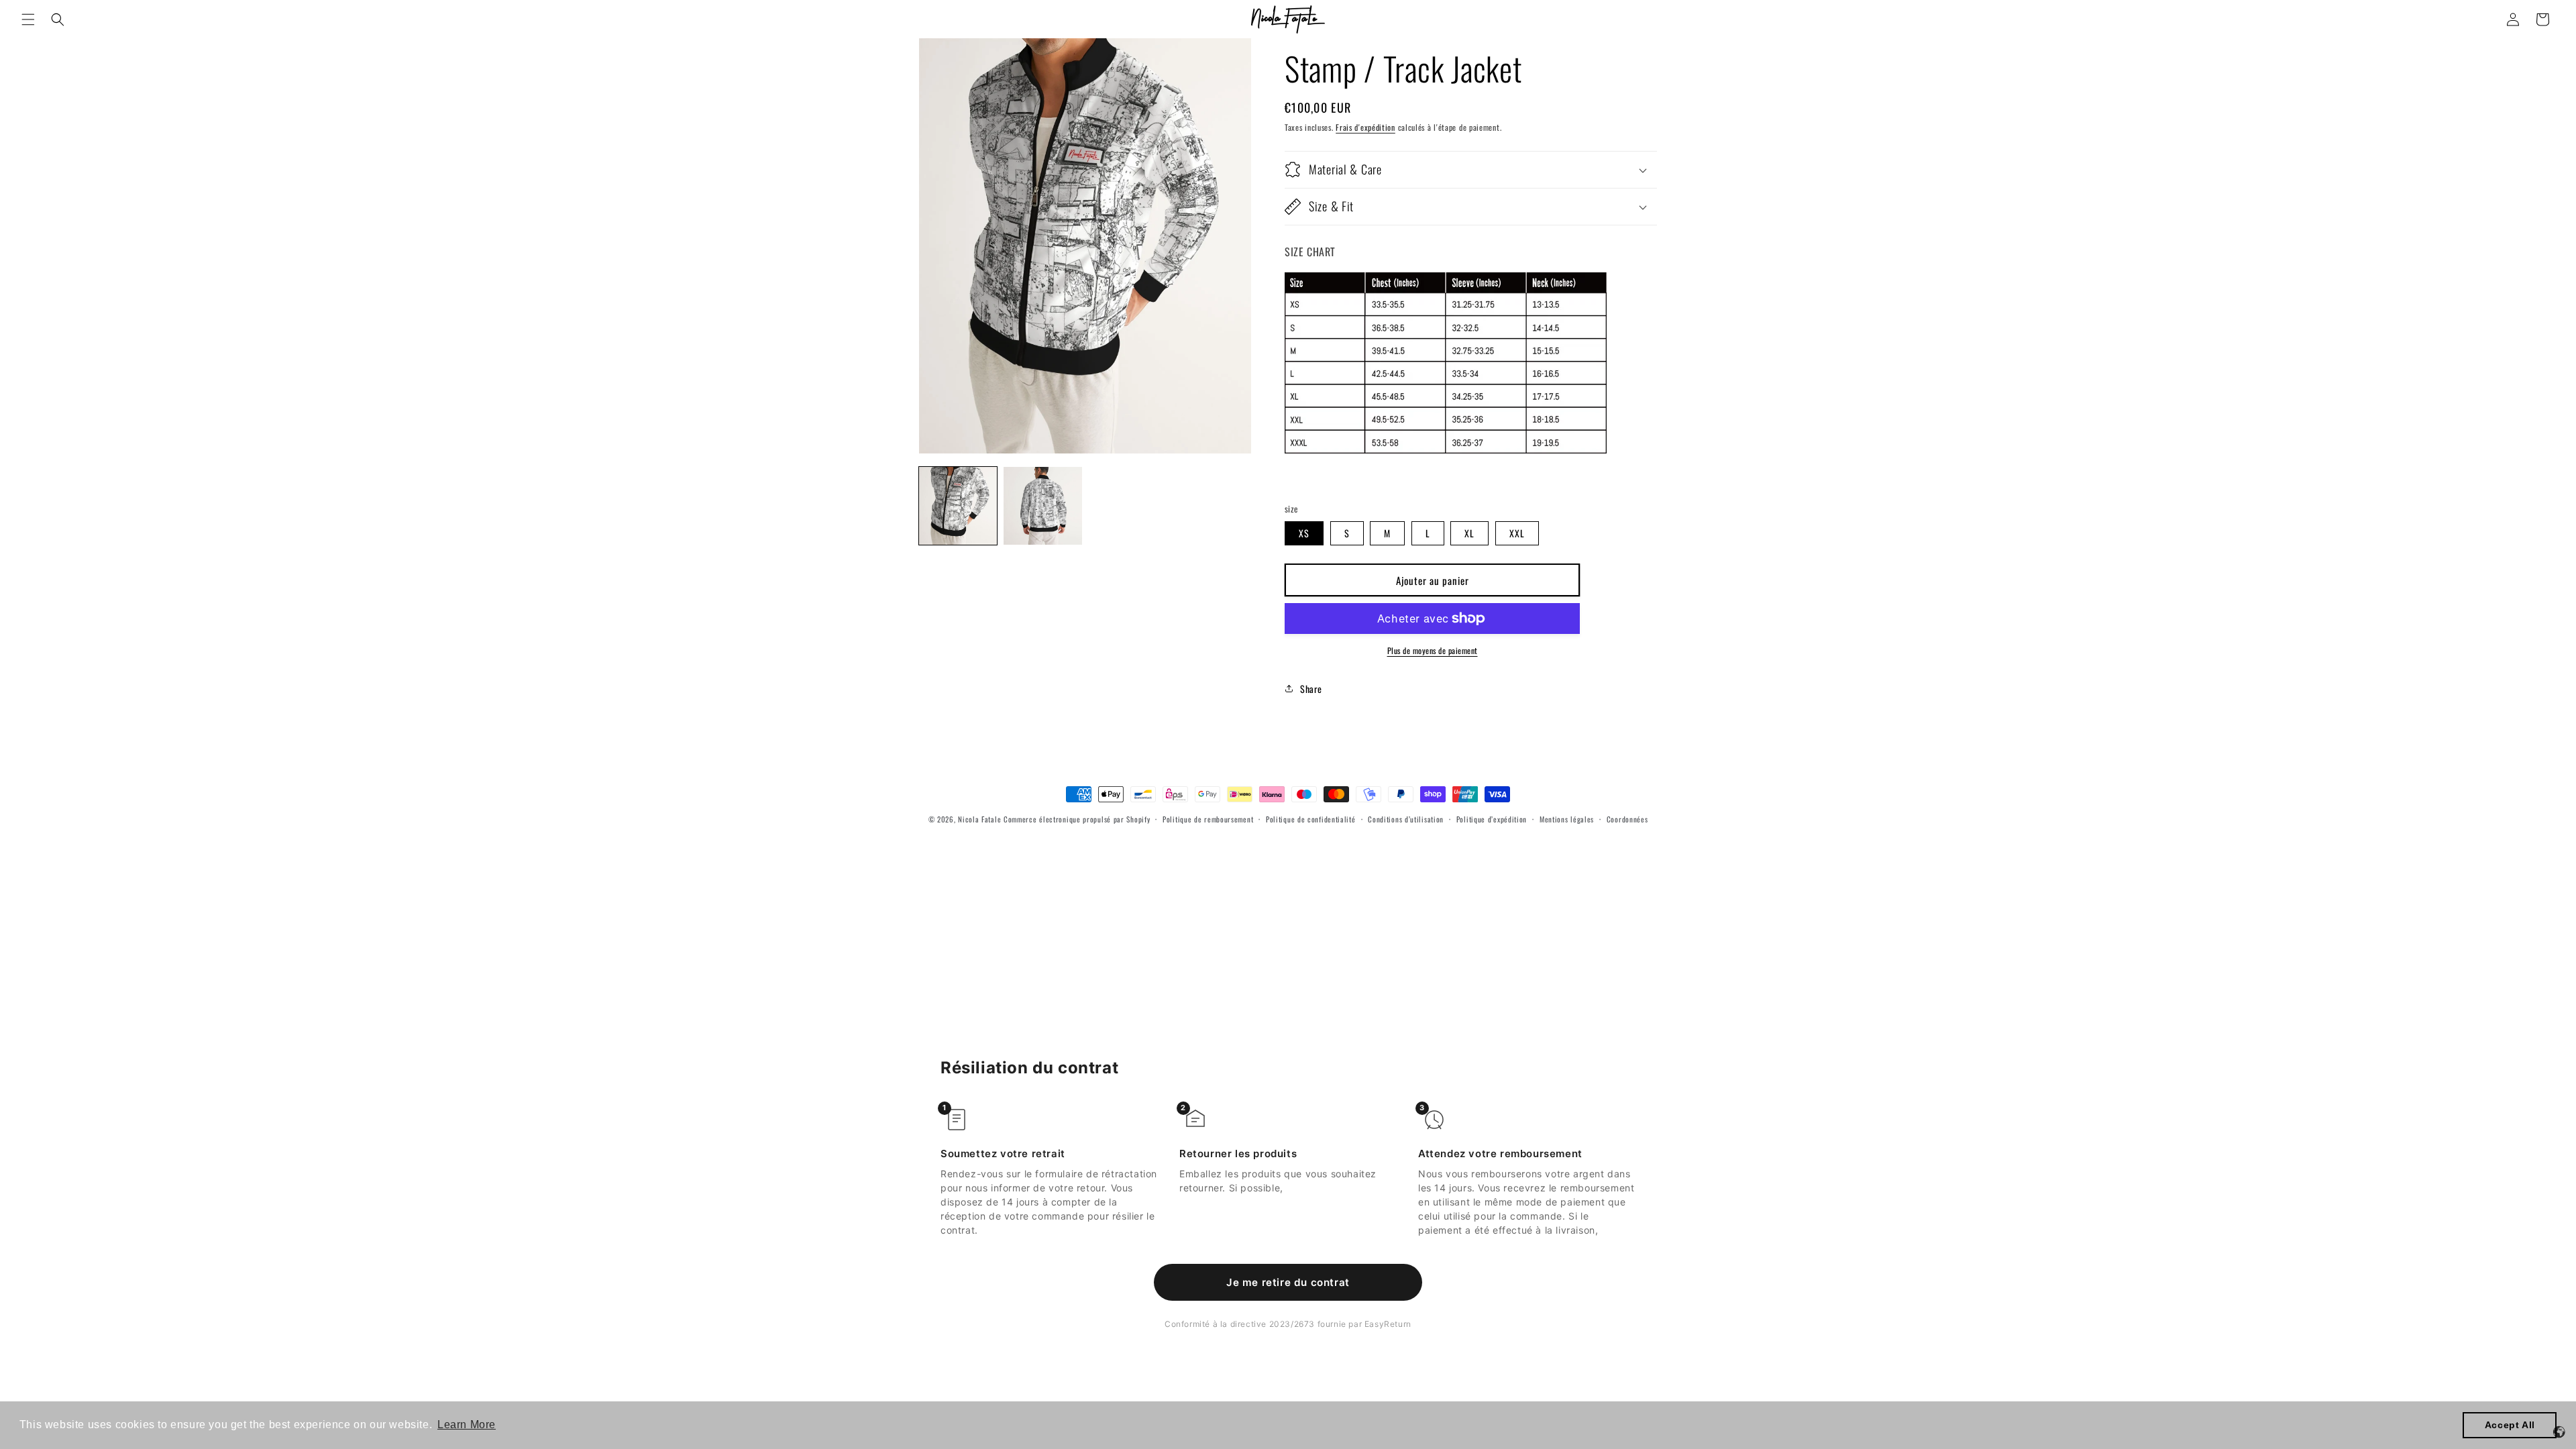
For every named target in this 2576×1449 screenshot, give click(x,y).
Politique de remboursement (1208, 819)
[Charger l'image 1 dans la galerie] (958, 506)
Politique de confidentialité (1311, 819)
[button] (28, 19)
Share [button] (1311, 689)
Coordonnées (1627, 819)
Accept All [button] (2510, 1425)
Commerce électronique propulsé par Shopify (1077, 819)
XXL (1517, 533)
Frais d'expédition (1365, 127)
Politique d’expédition (1492, 819)
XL (1469, 533)
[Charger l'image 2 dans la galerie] (1042, 506)
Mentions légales (1567, 819)
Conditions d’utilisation (1406, 819)
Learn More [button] (467, 1425)
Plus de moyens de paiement (1433, 650)
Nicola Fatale (979, 819)
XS (1304, 533)
